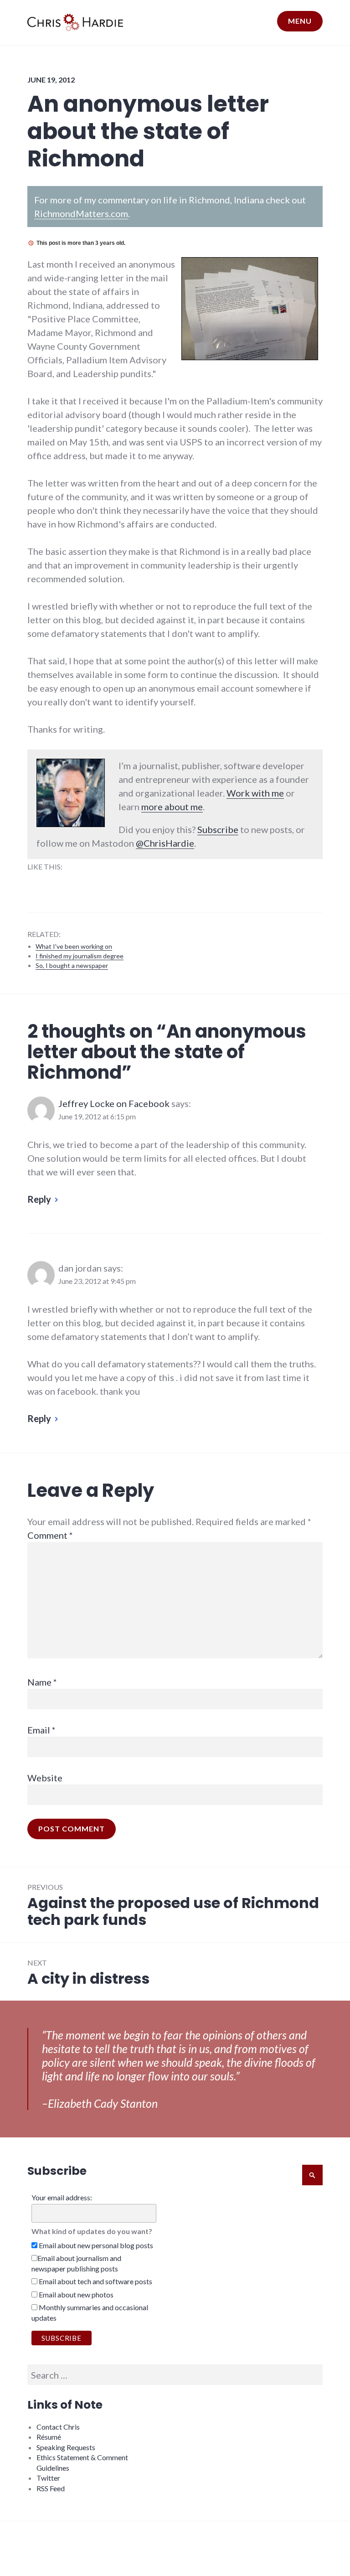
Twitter (48, 2478)
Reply (39, 1199)
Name (42, 1682)
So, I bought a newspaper (72, 965)
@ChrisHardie (165, 843)
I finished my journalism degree (80, 956)
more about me (172, 807)
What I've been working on (74, 946)
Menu (300, 21)
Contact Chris (58, 2427)
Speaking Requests (66, 2447)
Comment (50, 1535)
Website (45, 1778)
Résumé (49, 2437)
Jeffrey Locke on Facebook (114, 1103)
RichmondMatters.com (81, 213)
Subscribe (218, 829)
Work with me (255, 793)
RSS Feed (51, 2488)
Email (41, 1730)
